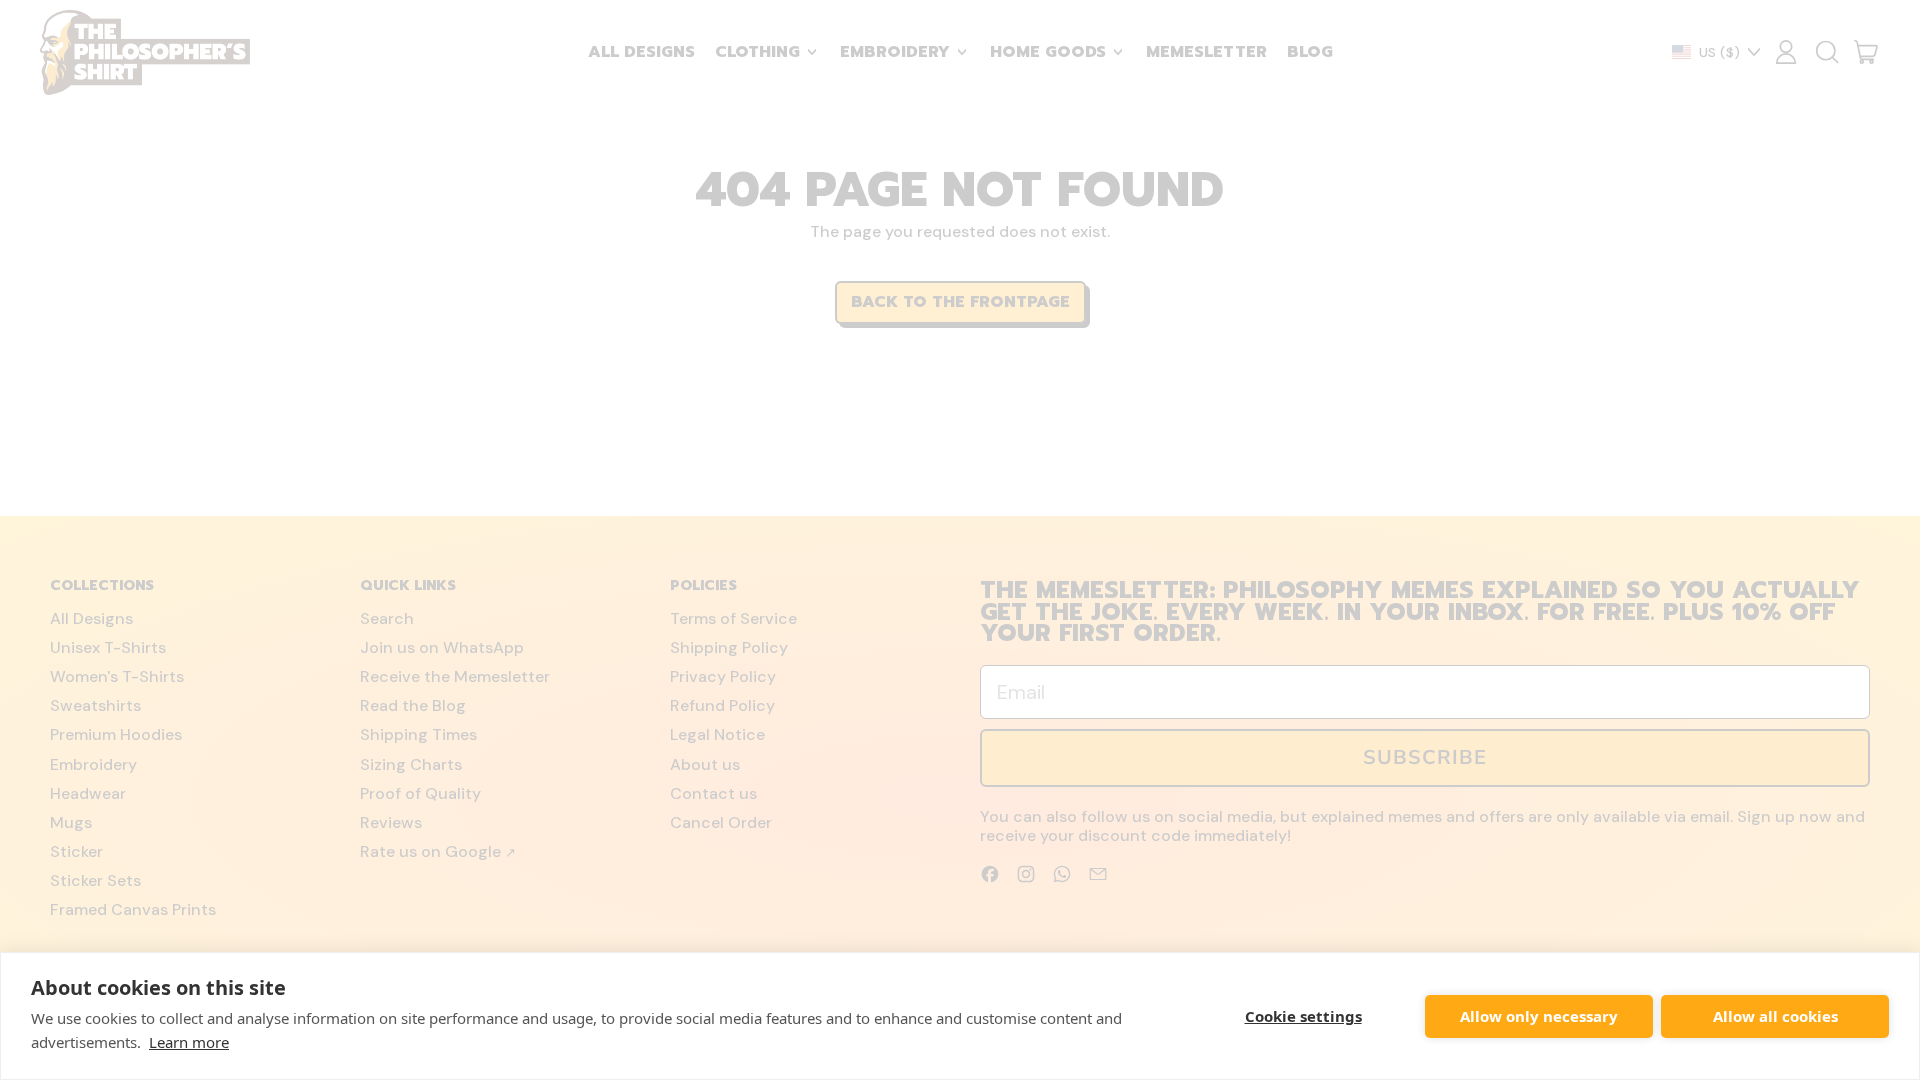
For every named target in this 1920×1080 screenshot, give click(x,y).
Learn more (189, 1042)
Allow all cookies (1775, 1016)
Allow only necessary (1539, 1016)
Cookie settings (1303, 1016)
